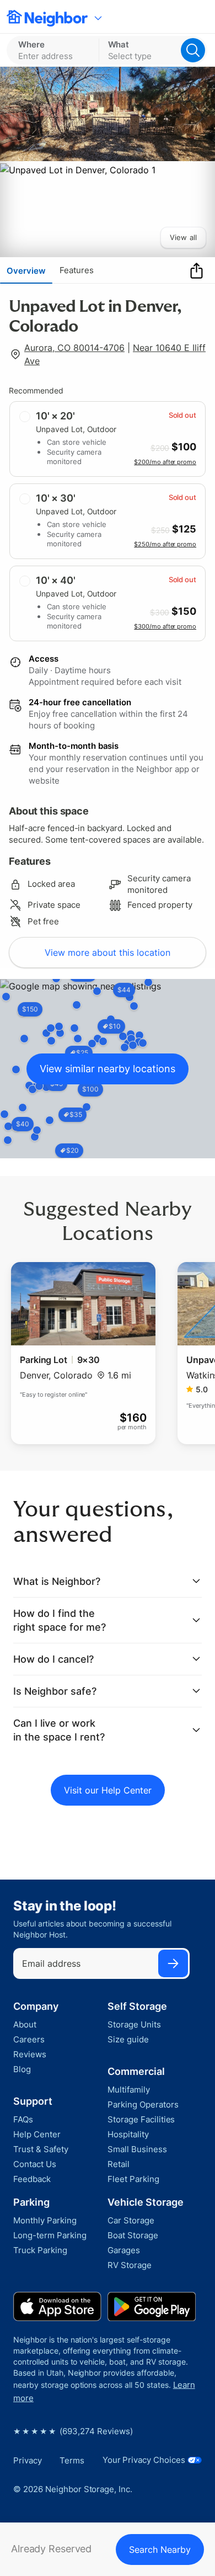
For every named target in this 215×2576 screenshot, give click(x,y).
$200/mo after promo (165, 462)
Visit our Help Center (108, 1790)
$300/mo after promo (165, 626)
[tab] (26, 270)
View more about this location (108, 952)
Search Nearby (160, 2550)
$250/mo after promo (165, 544)
